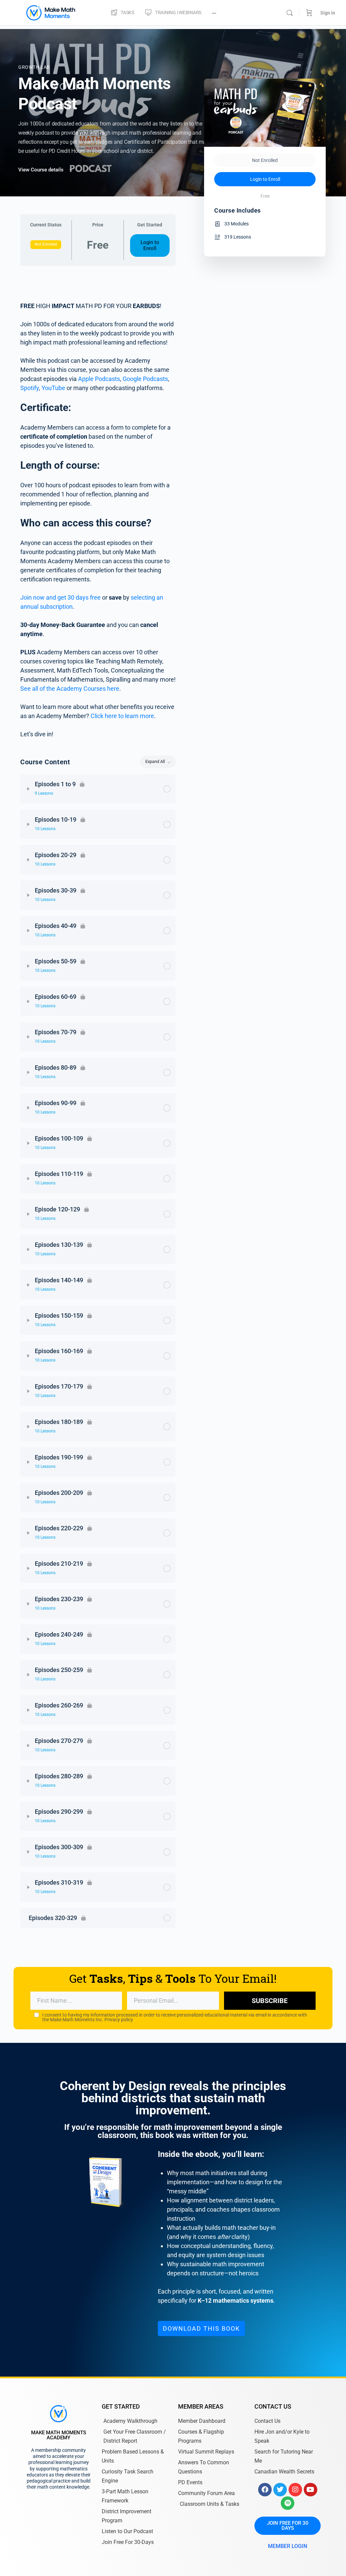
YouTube (53, 388)
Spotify (30, 388)
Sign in (328, 13)
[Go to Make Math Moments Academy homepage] (51, 12)
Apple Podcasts (99, 379)
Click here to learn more (122, 716)
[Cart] (309, 13)
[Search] (290, 13)
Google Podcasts (145, 379)
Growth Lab (34, 67)
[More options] (214, 13)
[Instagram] (295, 2490)
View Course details (42, 170)
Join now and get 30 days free (60, 597)
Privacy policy (119, 2020)
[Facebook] (265, 2490)
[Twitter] (280, 2490)
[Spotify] (288, 2503)
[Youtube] (311, 2490)
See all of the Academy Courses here (70, 689)
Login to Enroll (150, 245)
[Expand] (28, 789)
